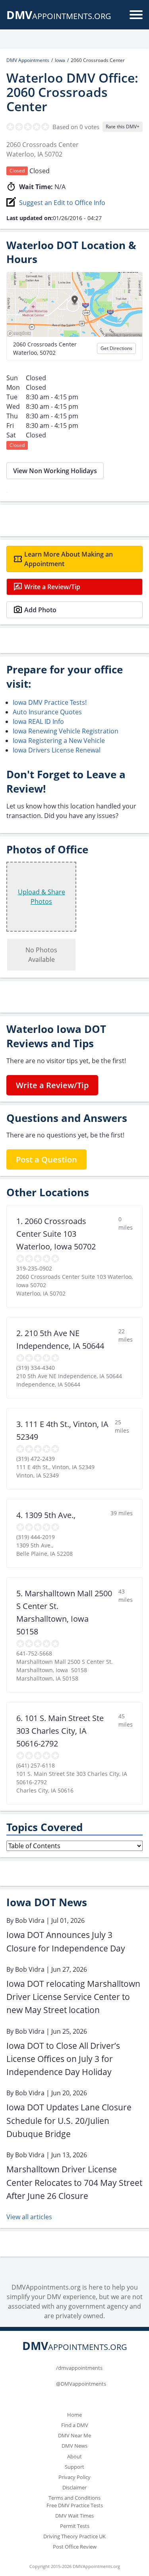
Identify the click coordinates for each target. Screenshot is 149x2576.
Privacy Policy (74, 2477)
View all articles (29, 2217)
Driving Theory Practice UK (74, 2536)
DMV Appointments (28, 60)
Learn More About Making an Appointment (69, 559)
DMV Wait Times (74, 2516)
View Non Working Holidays (55, 471)
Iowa (60, 60)
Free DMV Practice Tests (75, 2505)
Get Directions (116, 348)
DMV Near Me (74, 2435)
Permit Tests (75, 2526)
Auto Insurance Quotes (47, 712)
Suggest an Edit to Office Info (62, 203)
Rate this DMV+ (123, 127)
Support (74, 2467)
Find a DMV (75, 2425)
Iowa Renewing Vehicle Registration (66, 731)
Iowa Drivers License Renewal (57, 750)
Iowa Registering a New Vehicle (59, 741)
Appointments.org (59, 16)
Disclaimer (74, 2487)
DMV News (74, 2446)
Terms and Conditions (74, 2498)
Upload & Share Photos (42, 897)
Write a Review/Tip (52, 587)
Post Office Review (75, 2547)
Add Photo (40, 610)
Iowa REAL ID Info (38, 721)
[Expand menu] (136, 15)
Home (74, 2415)
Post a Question (46, 1159)
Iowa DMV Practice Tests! (50, 702)
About (74, 2456)
